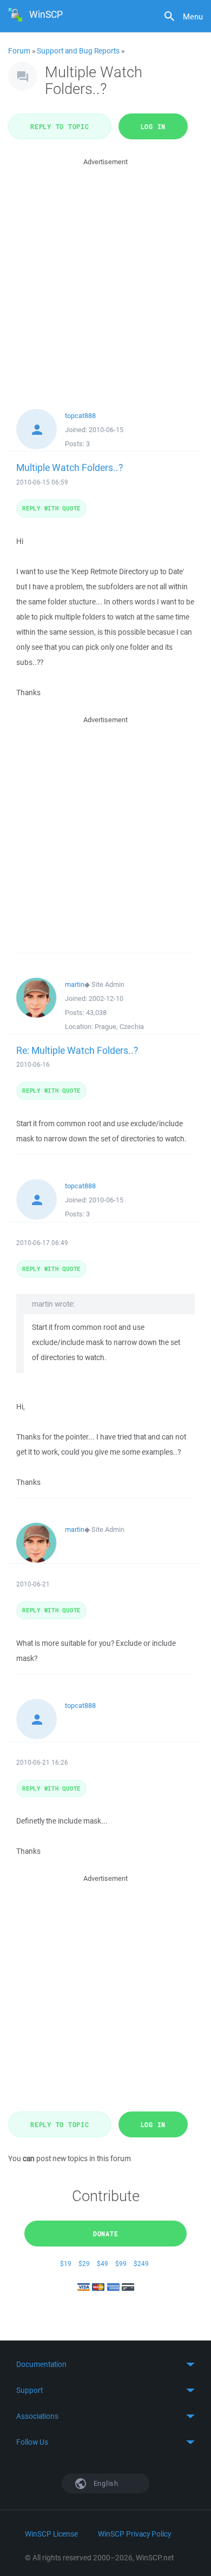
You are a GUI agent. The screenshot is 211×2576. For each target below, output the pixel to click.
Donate (106, 2234)
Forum (19, 51)
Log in (153, 126)
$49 (103, 2264)
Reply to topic (60, 126)
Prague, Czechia (119, 1027)
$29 (84, 2264)
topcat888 (80, 416)
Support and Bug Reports (78, 51)
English (105, 2483)
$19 (66, 2264)
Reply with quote (51, 508)
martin (75, 984)
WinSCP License (51, 2534)
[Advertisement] (105, 273)
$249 (141, 2264)
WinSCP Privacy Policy (134, 2534)
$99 (121, 2264)
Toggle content (105, 2364)
